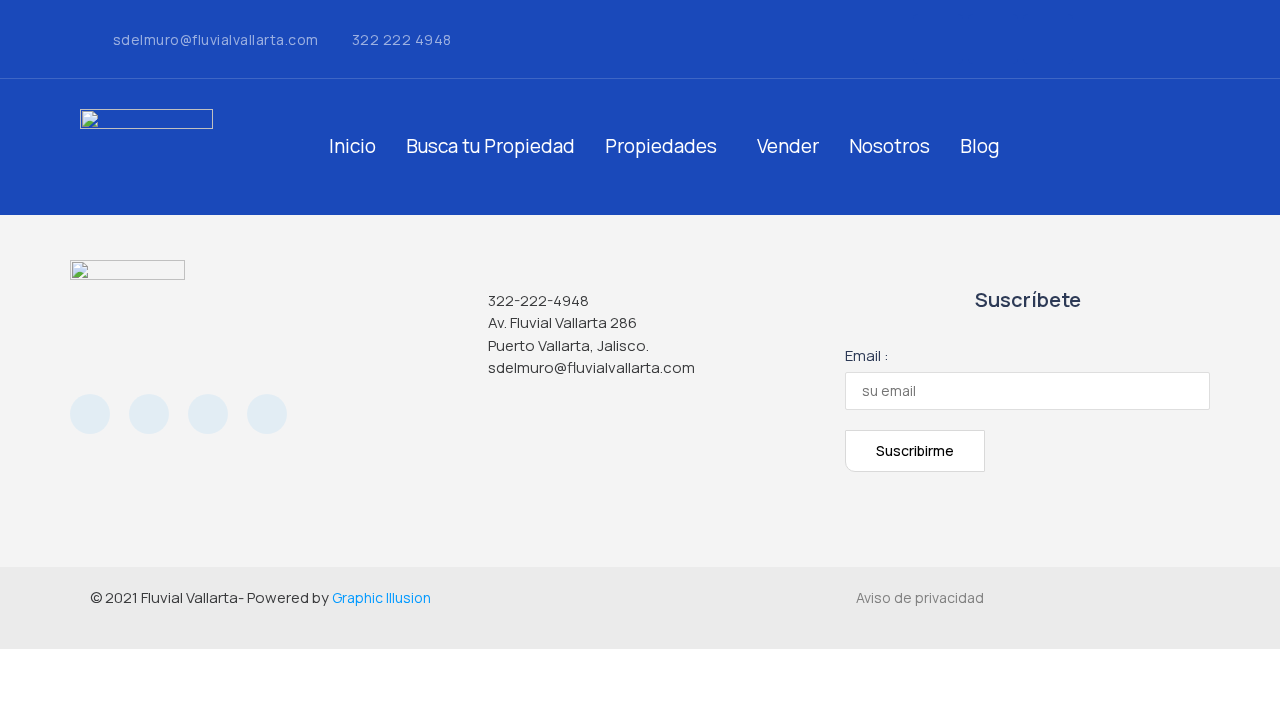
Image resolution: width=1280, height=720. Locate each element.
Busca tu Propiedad (490, 146)
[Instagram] (993, 39)
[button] (666, 146)
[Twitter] (1048, 39)
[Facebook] (938, 39)
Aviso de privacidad (920, 597)
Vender (788, 146)
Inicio (352, 146)
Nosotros (889, 146)
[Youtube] (208, 414)
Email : (867, 355)
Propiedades (661, 146)
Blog (980, 146)
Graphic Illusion (381, 597)
